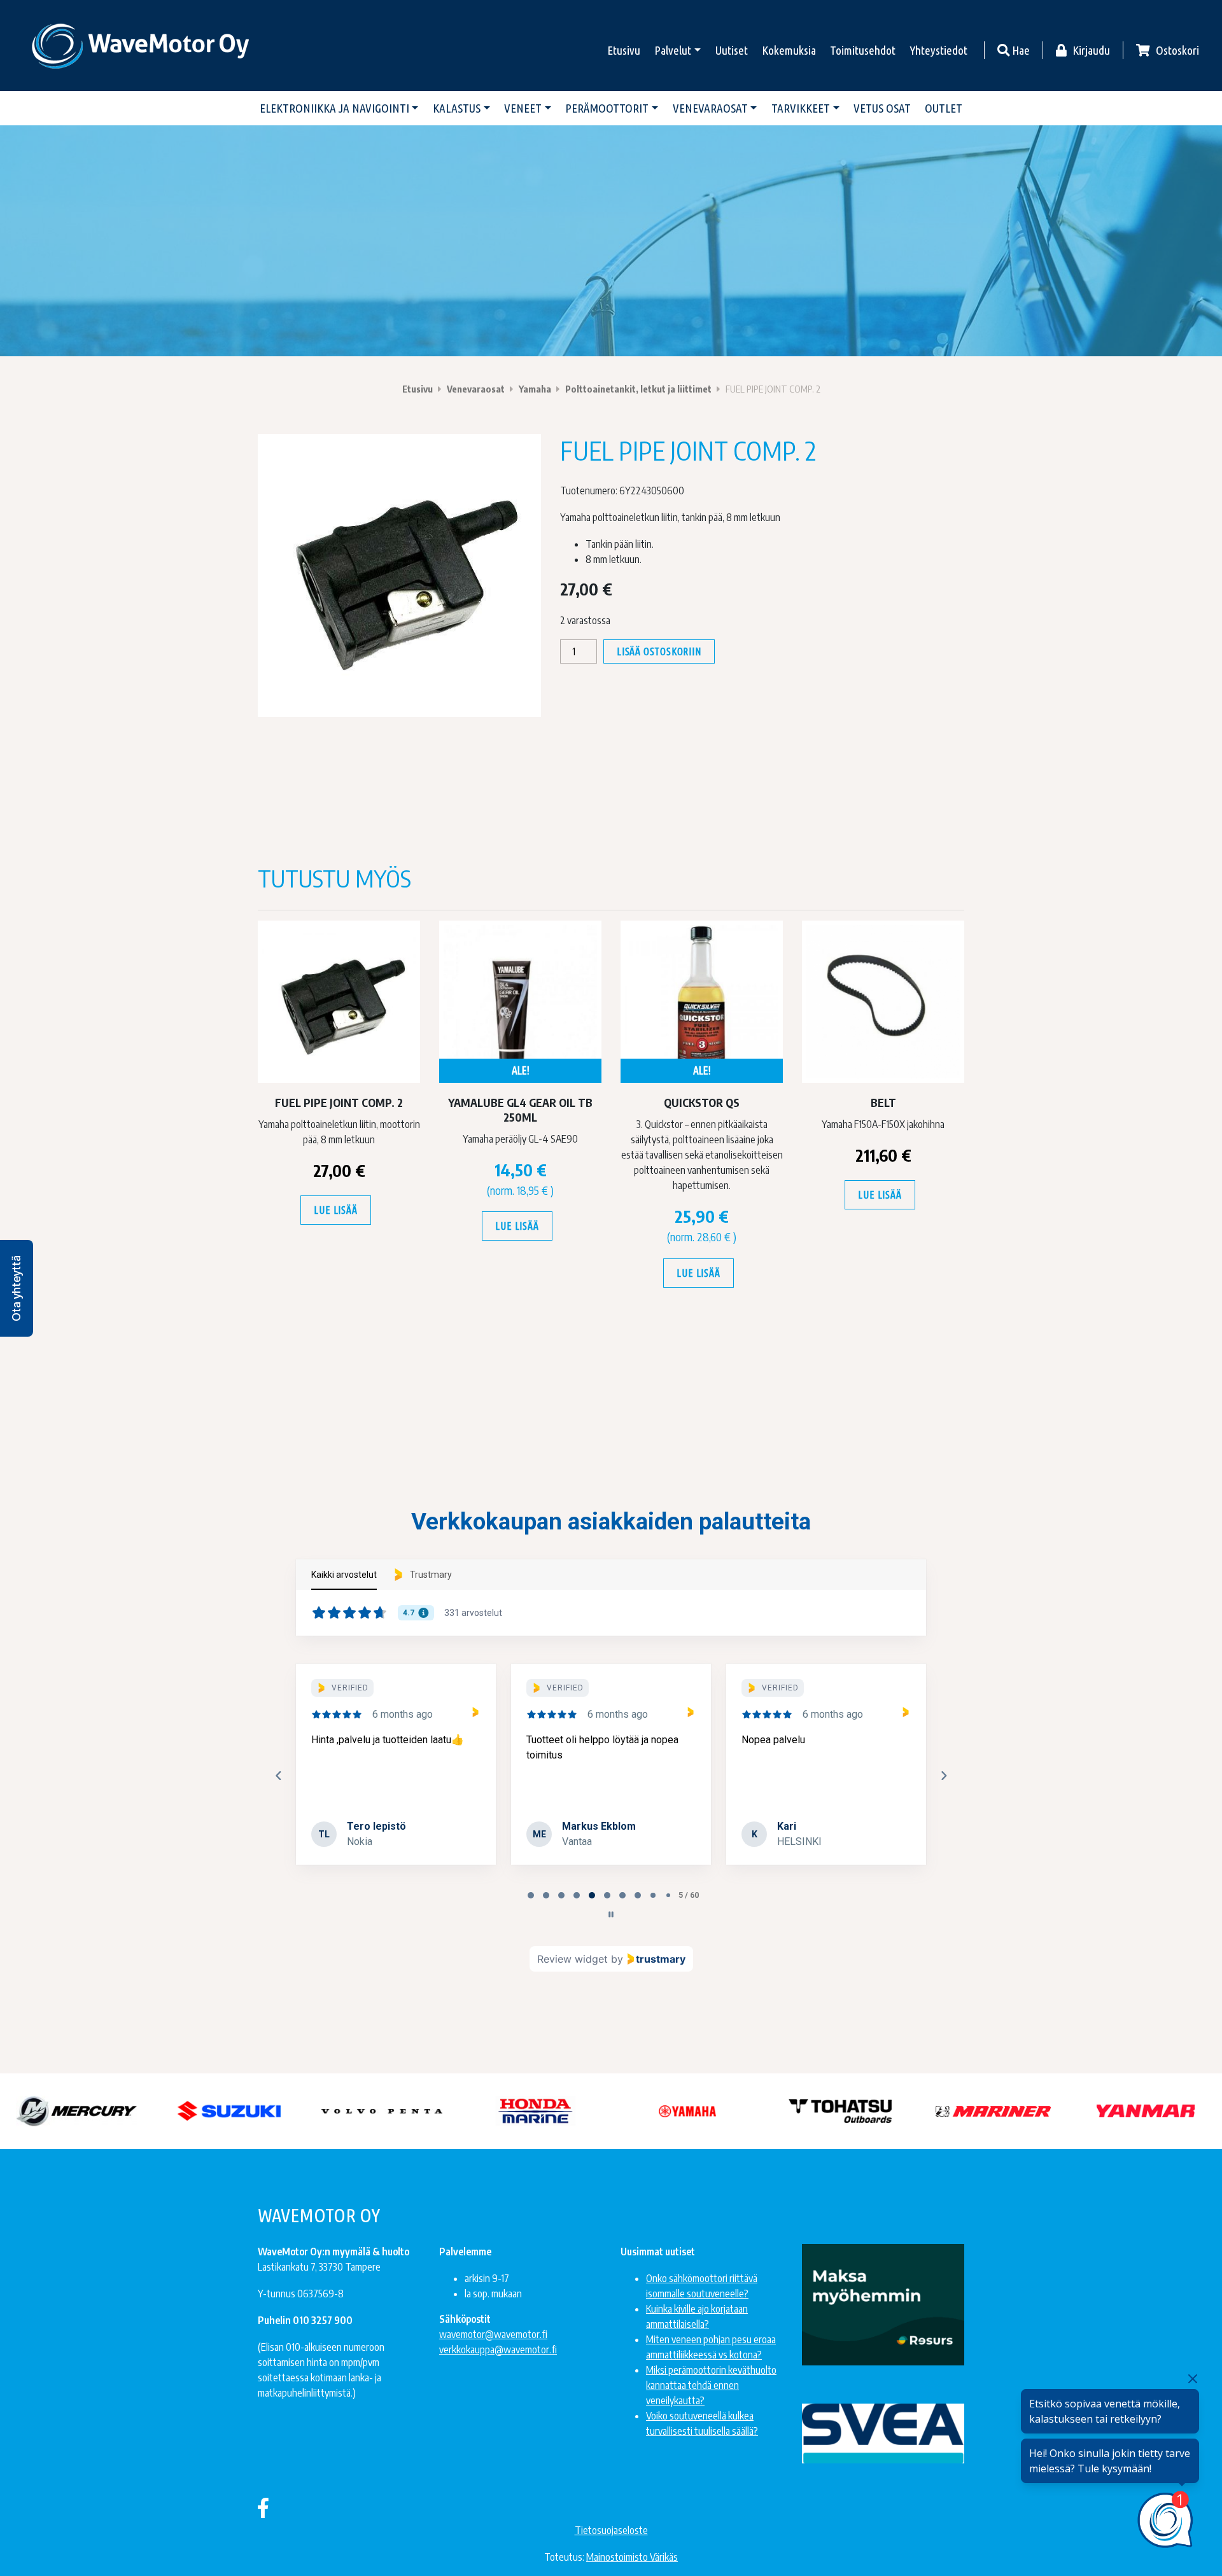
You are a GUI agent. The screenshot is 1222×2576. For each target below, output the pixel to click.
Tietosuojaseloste (611, 2530)
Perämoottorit (607, 108)
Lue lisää (335, 1210)
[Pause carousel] (611, 1914)
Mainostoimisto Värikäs (632, 2557)
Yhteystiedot (939, 50)
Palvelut (673, 50)
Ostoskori (1176, 50)
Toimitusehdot (863, 50)
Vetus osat (882, 108)
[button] (17, 1288)
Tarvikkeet (801, 108)
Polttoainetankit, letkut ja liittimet (638, 389)
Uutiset (732, 50)
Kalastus (457, 108)
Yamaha (535, 389)
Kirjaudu (1090, 50)
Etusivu (624, 50)
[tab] (531, 1895)
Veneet (523, 108)
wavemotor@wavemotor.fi (493, 2334)
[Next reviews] (943, 1776)
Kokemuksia (789, 50)
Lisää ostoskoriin (659, 651)
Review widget (572, 1959)
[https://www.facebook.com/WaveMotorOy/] (263, 2507)
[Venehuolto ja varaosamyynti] (142, 45)
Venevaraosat (710, 108)
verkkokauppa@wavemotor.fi (498, 2350)
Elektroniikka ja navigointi (334, 108)
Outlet (944, 108)
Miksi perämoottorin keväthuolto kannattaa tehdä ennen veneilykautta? (711, 2385)
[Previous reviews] (278, 1776)
